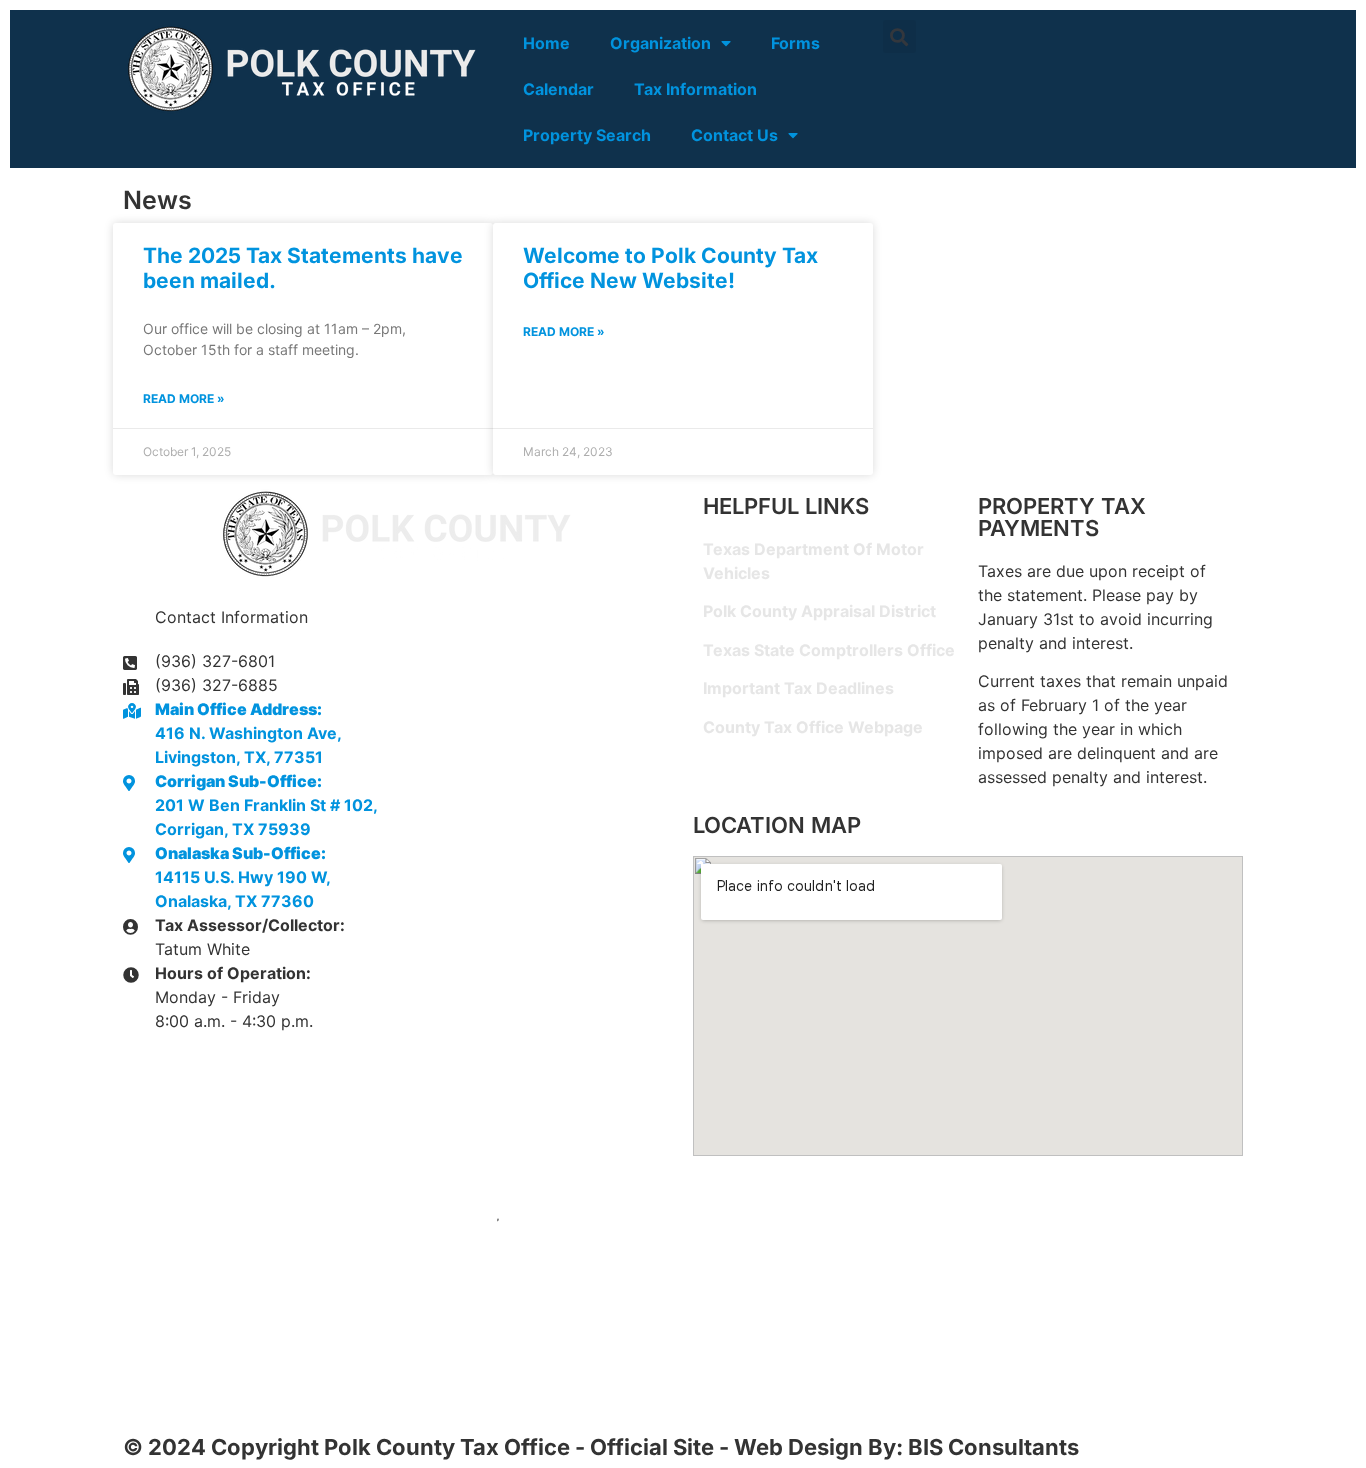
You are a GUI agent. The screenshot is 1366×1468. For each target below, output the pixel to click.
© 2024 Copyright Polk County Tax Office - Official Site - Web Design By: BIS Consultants (601, 1447)
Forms (795, 43)
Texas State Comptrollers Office (829, 650)
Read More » (184, 398)
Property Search (587, 135)
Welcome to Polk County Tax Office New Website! (670, 268)
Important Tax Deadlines (798, 688)
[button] (899, 36)
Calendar (558, 89)
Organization (660, 43)
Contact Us (734, 135)
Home (546, 43)
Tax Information (695, 89)
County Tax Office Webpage (813, 727)
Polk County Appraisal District (819, 611)
